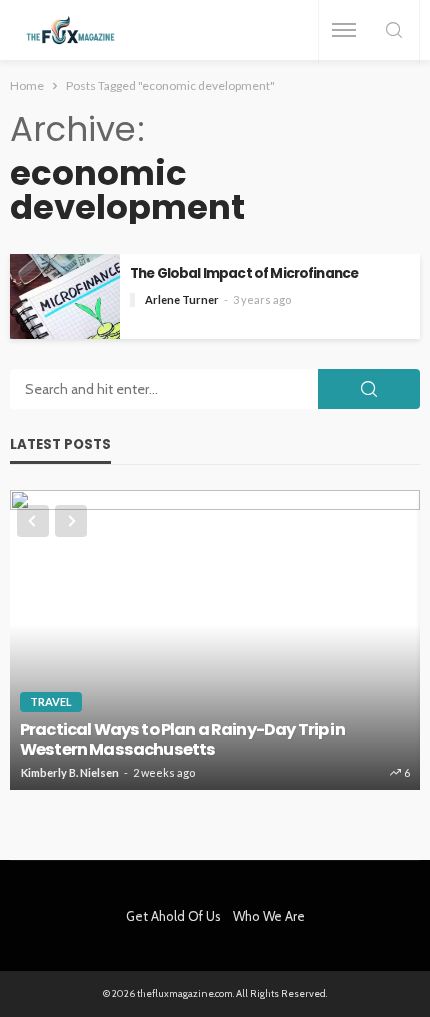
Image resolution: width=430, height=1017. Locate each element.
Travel (51, 701)
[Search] (394, 31)
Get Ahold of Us (173, 916)
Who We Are (269, 916)
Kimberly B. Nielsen (70, 772)
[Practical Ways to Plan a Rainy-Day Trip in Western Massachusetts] (215, 640)
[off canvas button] (344, 30)
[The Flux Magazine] (70, 30)
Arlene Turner (182, 299)
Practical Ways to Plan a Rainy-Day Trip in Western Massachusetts (182, 740)
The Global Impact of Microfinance (244, 273)
